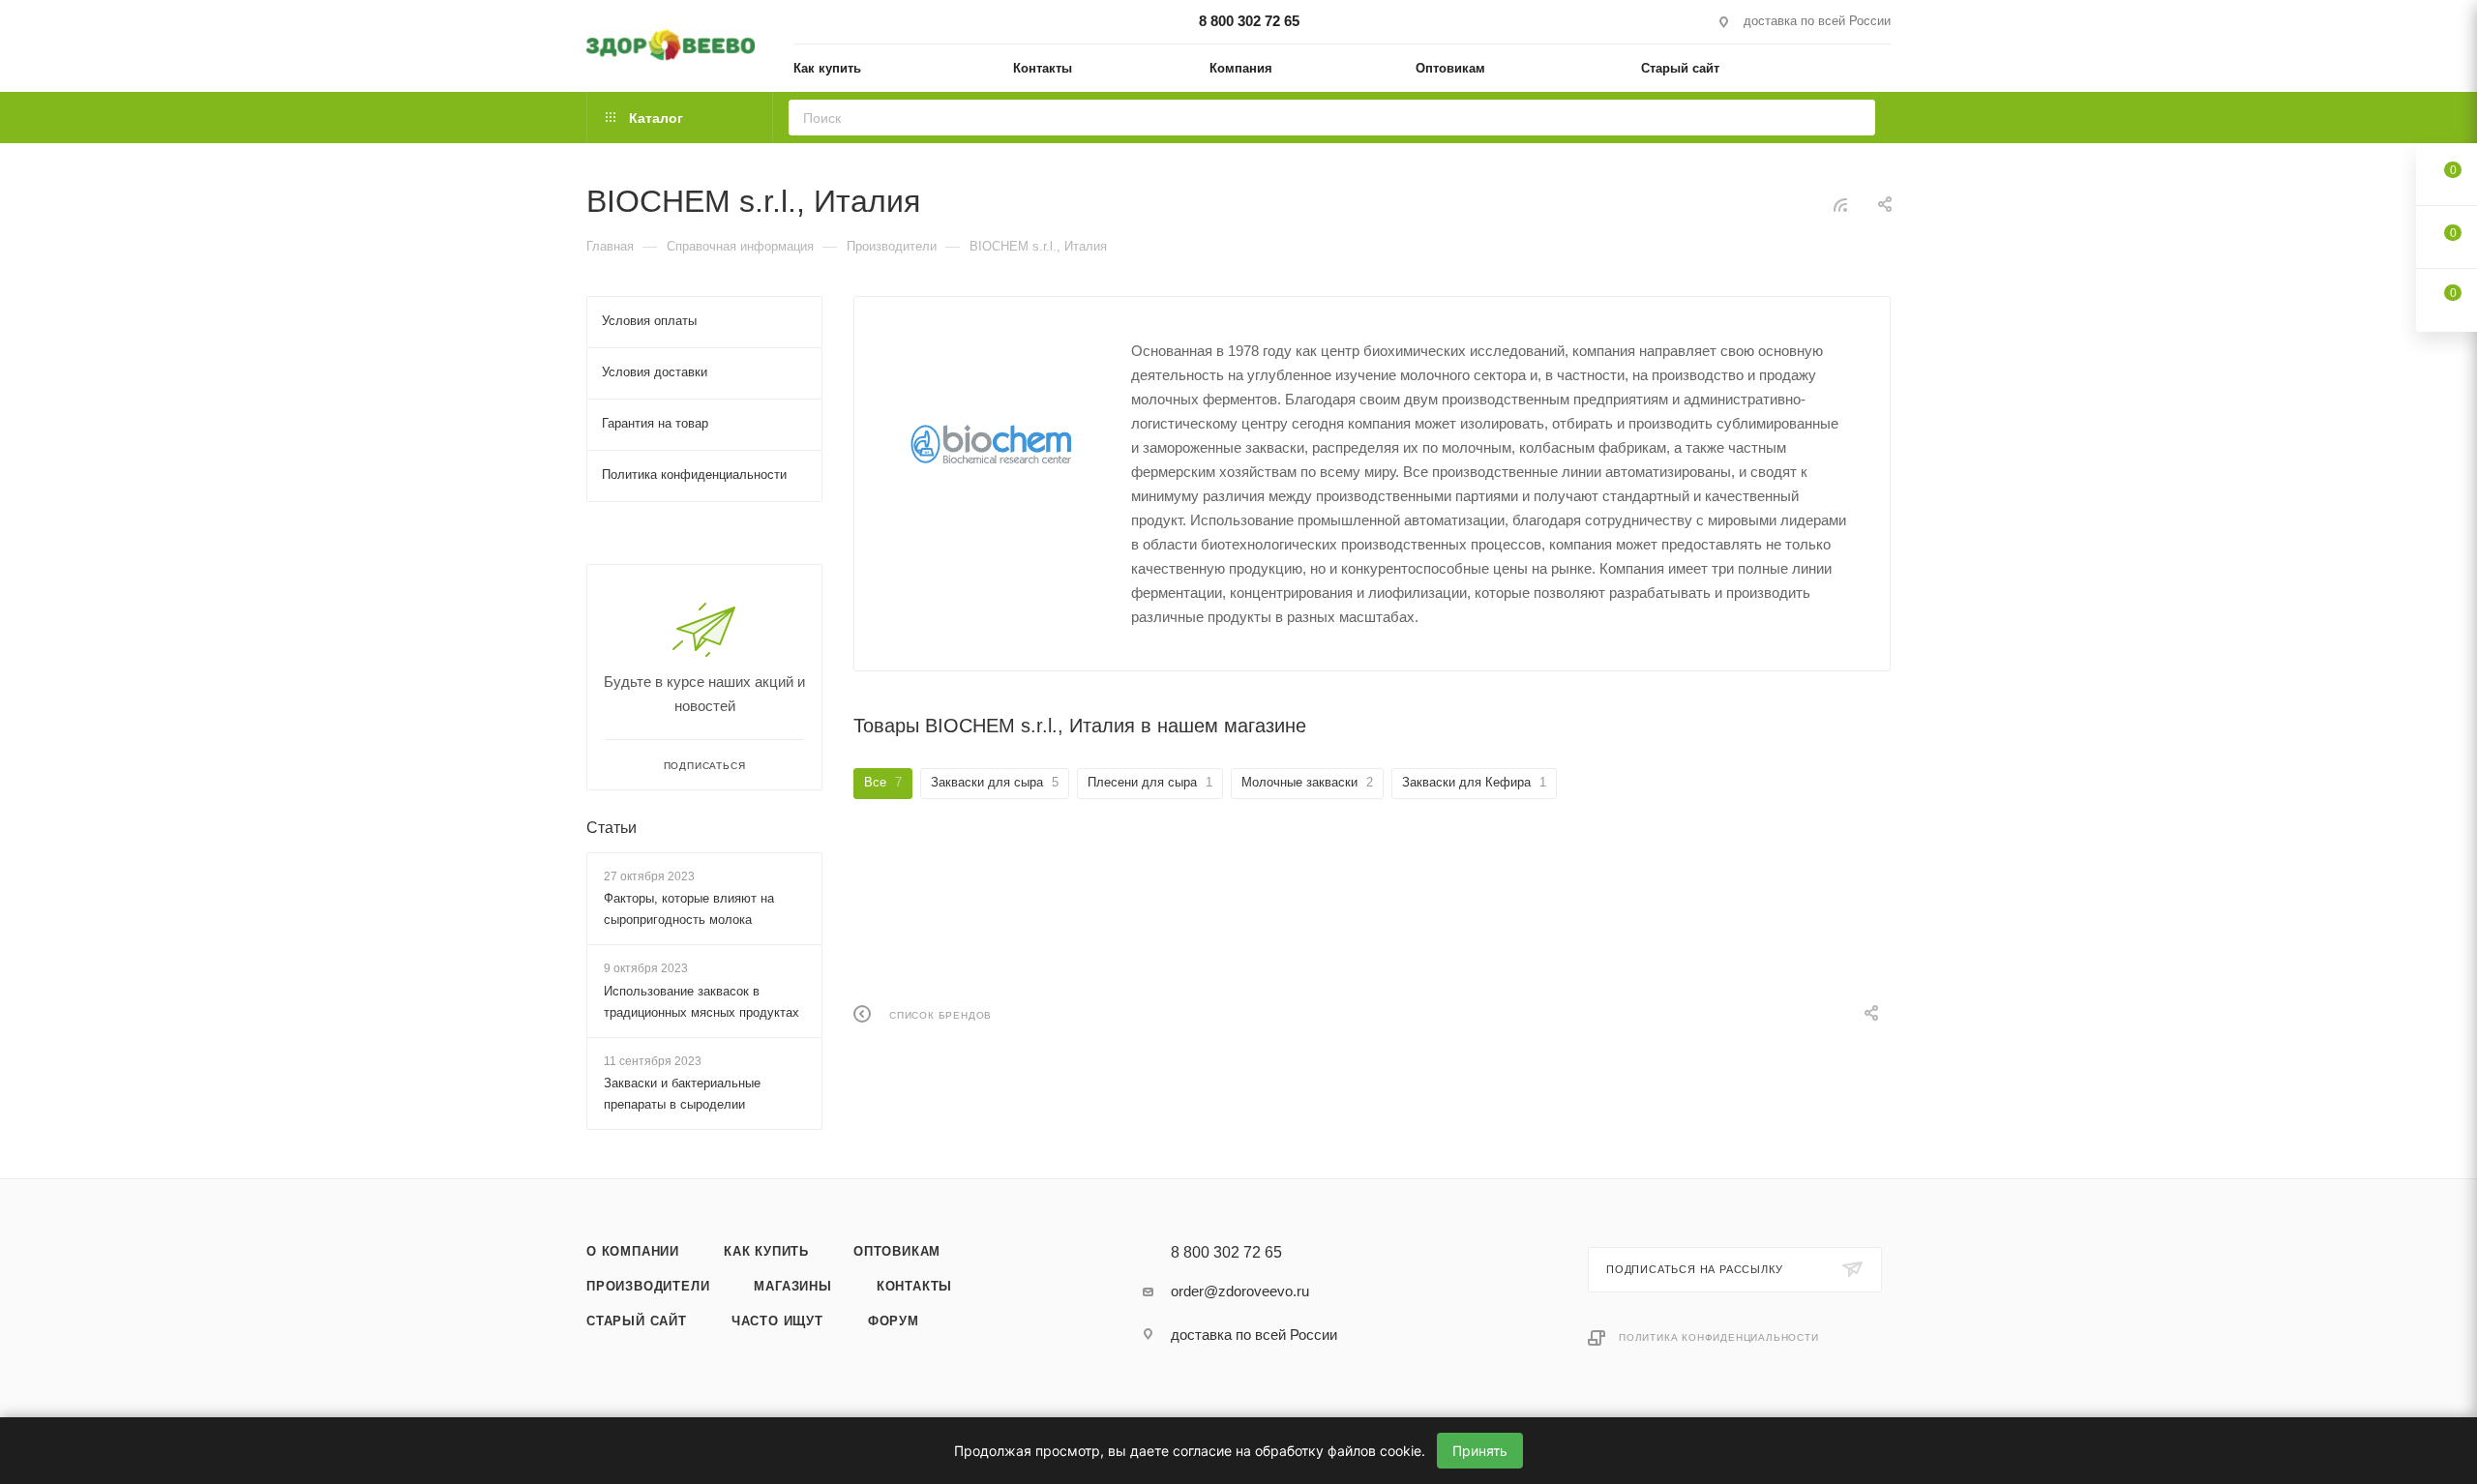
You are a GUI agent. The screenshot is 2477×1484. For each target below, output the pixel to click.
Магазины (792, 1286)
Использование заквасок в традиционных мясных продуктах (701, 1002)
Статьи (612, 828)
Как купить (766, 1251)
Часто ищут (777, 1321)
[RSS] (1840, 205)
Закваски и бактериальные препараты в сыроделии (682, 1094)
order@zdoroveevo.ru (1240, 1291)
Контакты (914, 1286)
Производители (648, 1286)
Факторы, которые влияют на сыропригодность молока (689, 909)
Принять (1480, 1451)
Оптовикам (897, 1251)
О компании (633, 1251)
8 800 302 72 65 (1249, 21)
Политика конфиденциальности (1719, 1337)
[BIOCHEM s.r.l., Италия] (993, 442)
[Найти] (1854, 118)
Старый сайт (637, 1321)
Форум (894, 1321)
